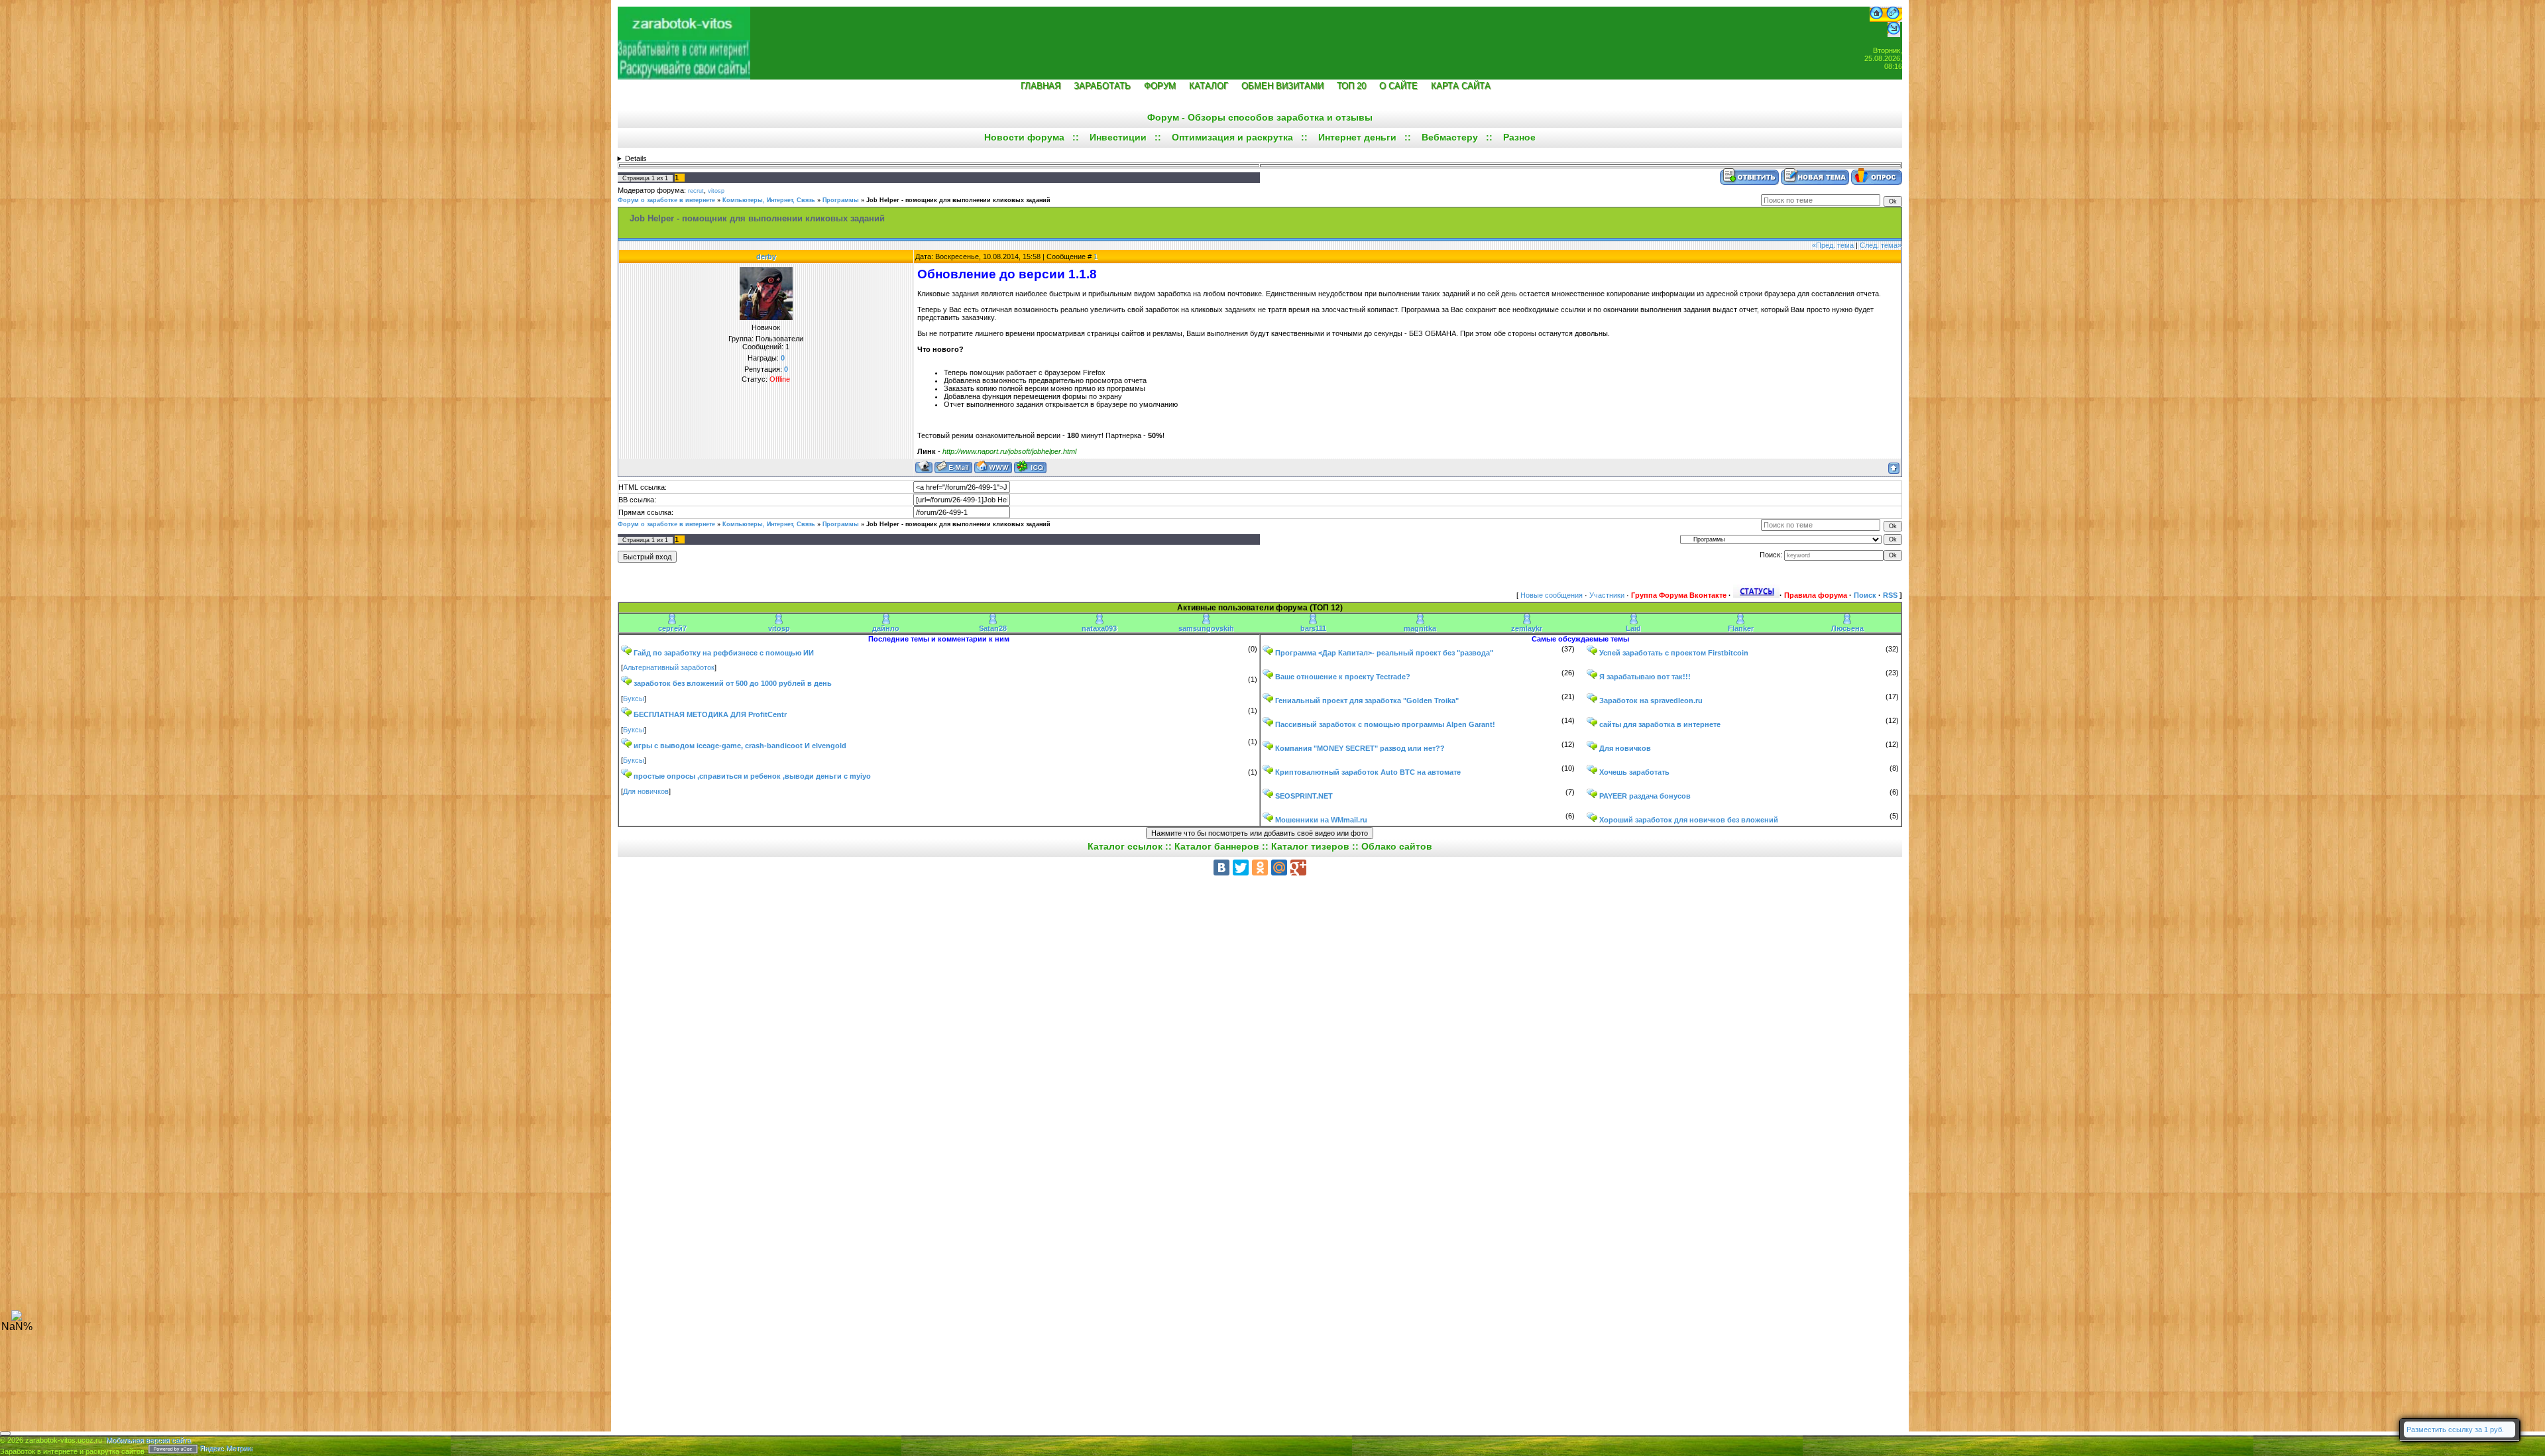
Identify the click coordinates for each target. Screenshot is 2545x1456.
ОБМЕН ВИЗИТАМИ (1282, 86)
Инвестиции (1118, 137)
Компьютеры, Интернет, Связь (769, 200)
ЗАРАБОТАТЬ (1102, 86)
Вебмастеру (1450, 137)
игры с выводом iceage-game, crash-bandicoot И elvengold (740, 746)
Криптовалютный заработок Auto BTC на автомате (1368, 772)
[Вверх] (17, 1318)
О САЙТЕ (1398, 86)
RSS (1890, 595)
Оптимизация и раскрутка (1232, 137)
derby (766, 256)
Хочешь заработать (1634, 772)
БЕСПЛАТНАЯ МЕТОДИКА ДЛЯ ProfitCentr (710, 714)
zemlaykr (1527, 628)
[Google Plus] (1298, 868)
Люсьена (1847, 628)
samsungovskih (1206, 628)
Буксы (634, 699)
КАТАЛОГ (1209, 86)
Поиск (1865, 595)
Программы (841, 200)
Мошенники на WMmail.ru (1321, 820)
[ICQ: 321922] (1030, 467)
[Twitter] (1241, 868)
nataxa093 (1099, 628)
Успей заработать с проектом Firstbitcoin (1674, 653)
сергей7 (672, 628)
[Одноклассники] (1260, 868)
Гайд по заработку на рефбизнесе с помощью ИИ (724, 653)
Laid (1633, 628)
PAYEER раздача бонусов (1645, 796)
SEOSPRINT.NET (1304, 796)
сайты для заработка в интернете (1660, 724)
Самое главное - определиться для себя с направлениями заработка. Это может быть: (1260, 158)
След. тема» (1881, 245)
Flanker (1741, 628)
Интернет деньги (1357, 137)
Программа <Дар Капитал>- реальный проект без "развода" (1384, 653)
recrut (696, 191)
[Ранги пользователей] (1756, 595)
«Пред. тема (1833, 245)
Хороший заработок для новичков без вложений (1689, 820)
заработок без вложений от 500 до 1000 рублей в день (733, 683)
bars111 (1313, 628)
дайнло (886, 628)
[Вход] (1894, 34)
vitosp (716, 191)
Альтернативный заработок (669, 667)
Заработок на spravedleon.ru (1651, 700)
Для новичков (646, 791)
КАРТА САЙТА (1461, 86)
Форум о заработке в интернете (666, 200)
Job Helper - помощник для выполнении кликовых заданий (958, 200)
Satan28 (993, 628)
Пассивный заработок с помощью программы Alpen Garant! (1385, 724)
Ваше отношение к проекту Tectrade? (1343, 677)
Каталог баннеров (1217, 846)
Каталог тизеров (1310, 846)
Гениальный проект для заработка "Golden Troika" (1367, 700)
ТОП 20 (1351, 86)
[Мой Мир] (1279, 868)
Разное (1519, 137)
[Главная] (1876, 19)
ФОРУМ (1160, 86)
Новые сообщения (1552, 595)
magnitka (1420, 628)
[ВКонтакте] (1221, 868)
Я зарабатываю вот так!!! (1645, 677)
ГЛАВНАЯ (1041, 86)
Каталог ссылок (1125, 846)
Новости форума (1024, 137)
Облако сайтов (1397, 846)
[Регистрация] (1893, 19)
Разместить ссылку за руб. (2455, 1429)
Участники (1607, 595)
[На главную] (684, 37)
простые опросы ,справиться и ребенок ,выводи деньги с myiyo (752, 776)
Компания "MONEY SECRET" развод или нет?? (1360, 748)
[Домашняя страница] (993, 467)
